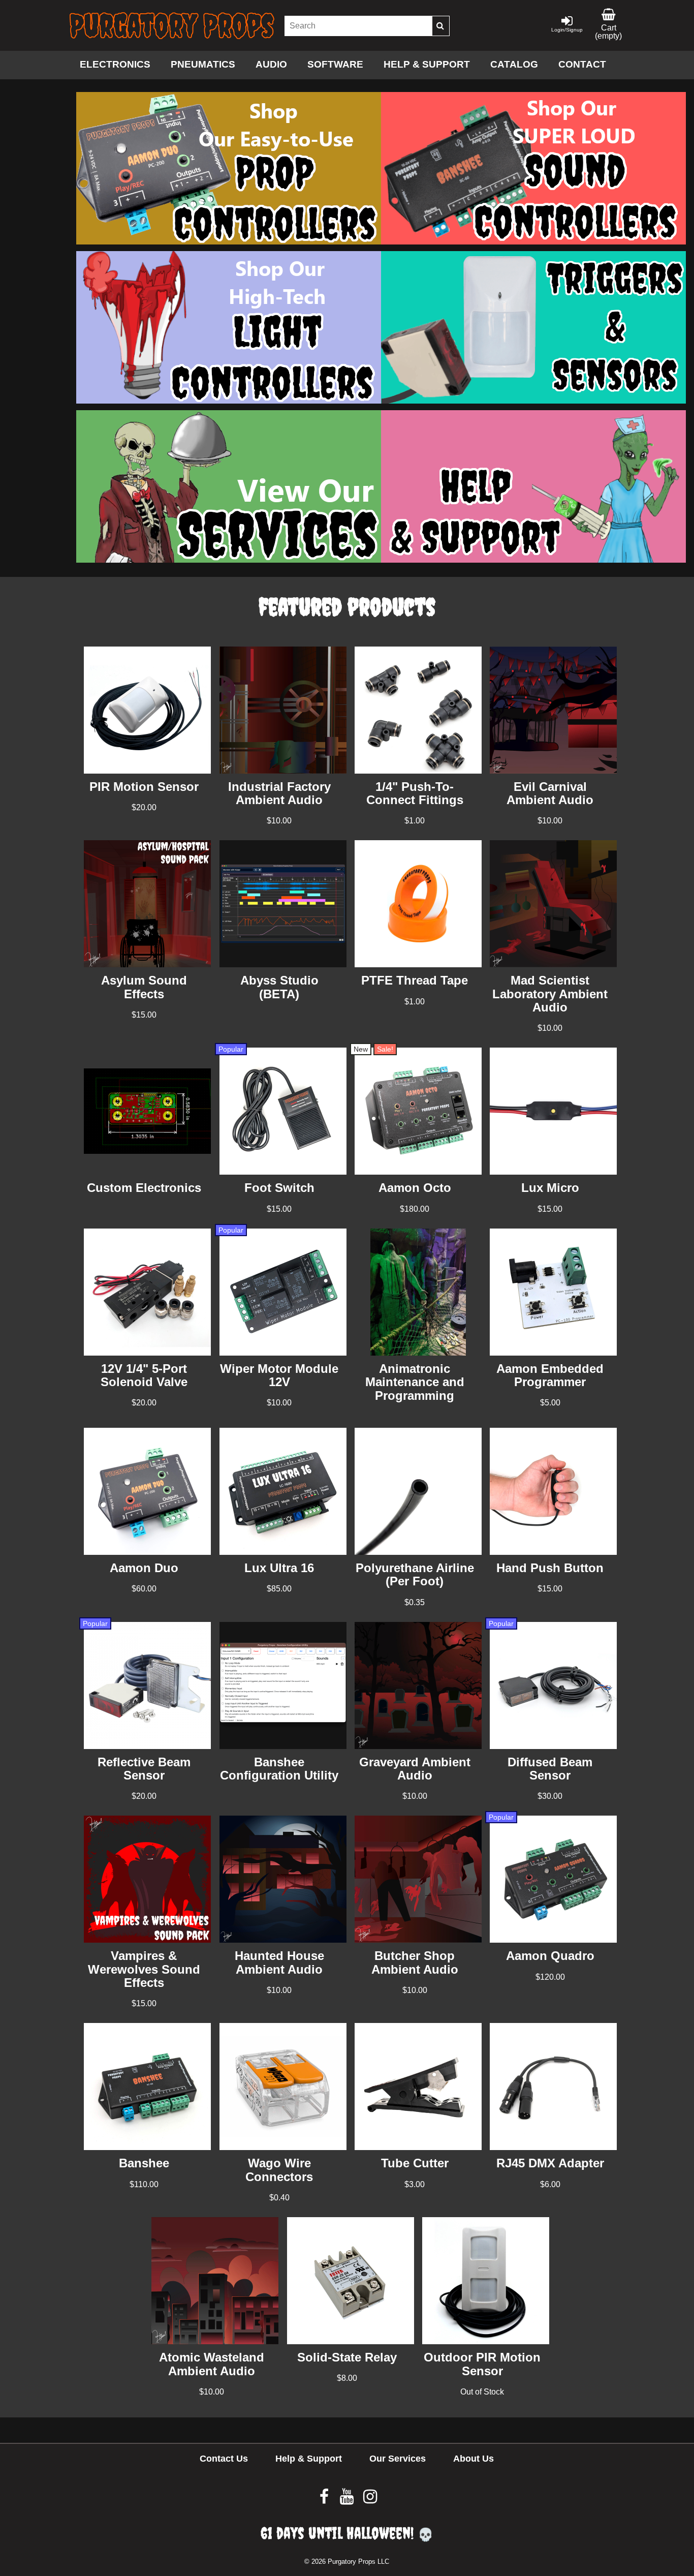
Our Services (398, 2459)
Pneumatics (203, 64)
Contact (582, 64)
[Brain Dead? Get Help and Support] (533, 560)
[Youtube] (348, 2500)
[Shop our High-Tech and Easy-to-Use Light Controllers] (229, 401)
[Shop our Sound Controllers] (533, 242)
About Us (474, 2459)
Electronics (115, 64)
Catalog (514, 64)
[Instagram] (370, 2500)
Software (335, 64)
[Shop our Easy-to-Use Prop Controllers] (229, 242)
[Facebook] (325, 2500)
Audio (271, 64)
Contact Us (224, 2459)
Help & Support (427, 64)
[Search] (440, 26)
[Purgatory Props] (172, 26)
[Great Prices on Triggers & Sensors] (533, 401)
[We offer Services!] (229, 560)
